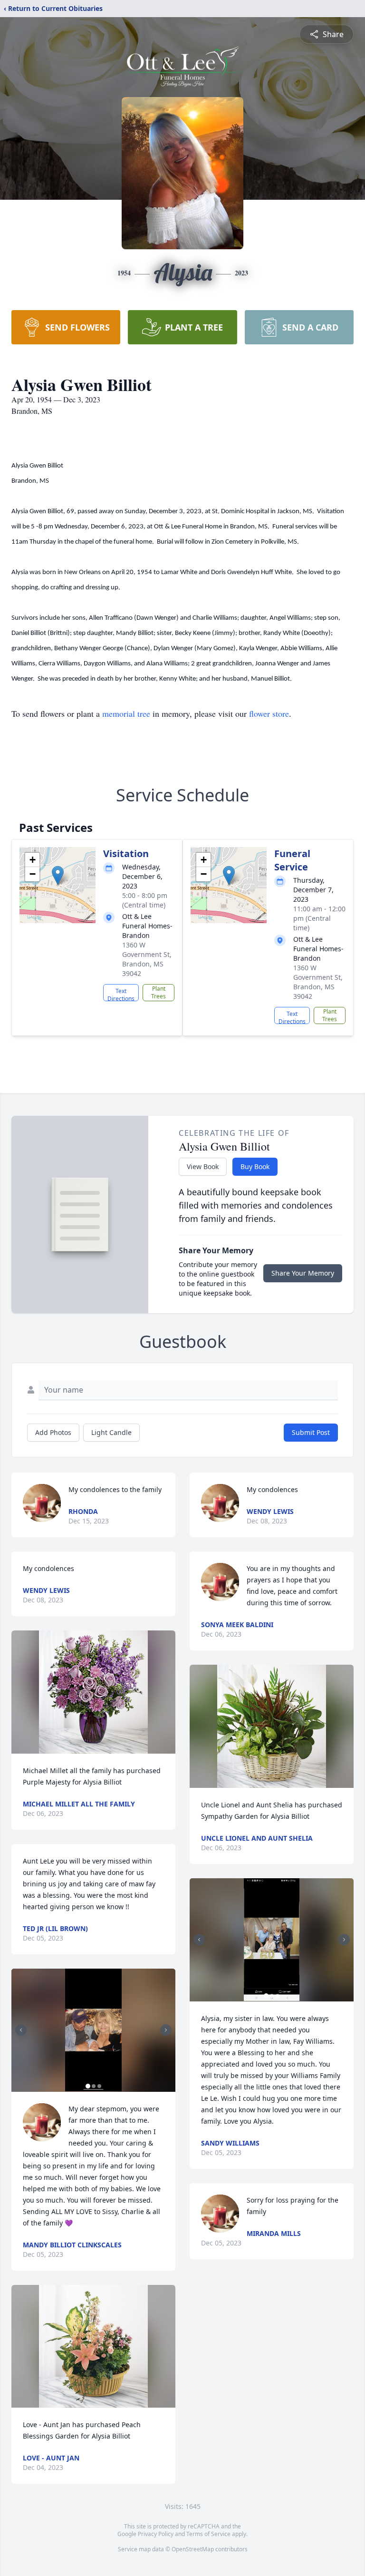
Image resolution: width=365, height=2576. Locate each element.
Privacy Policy (156, 2534)
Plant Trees (158, 992)
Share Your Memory (303, 1273)
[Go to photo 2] (94, 2086)
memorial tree (126, 713)
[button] (58, 875)
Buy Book (255, 1166)
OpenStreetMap (193, 2549)
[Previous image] (21, 2030)
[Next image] (166, 2030)
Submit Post (311, 1432)
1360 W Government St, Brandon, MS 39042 (147, 959)
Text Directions (121, 994)
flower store (269, 713)
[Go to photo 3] (99, 2086)
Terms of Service (208, 2534)
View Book (203, 1166)
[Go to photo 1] (88, 2086)
